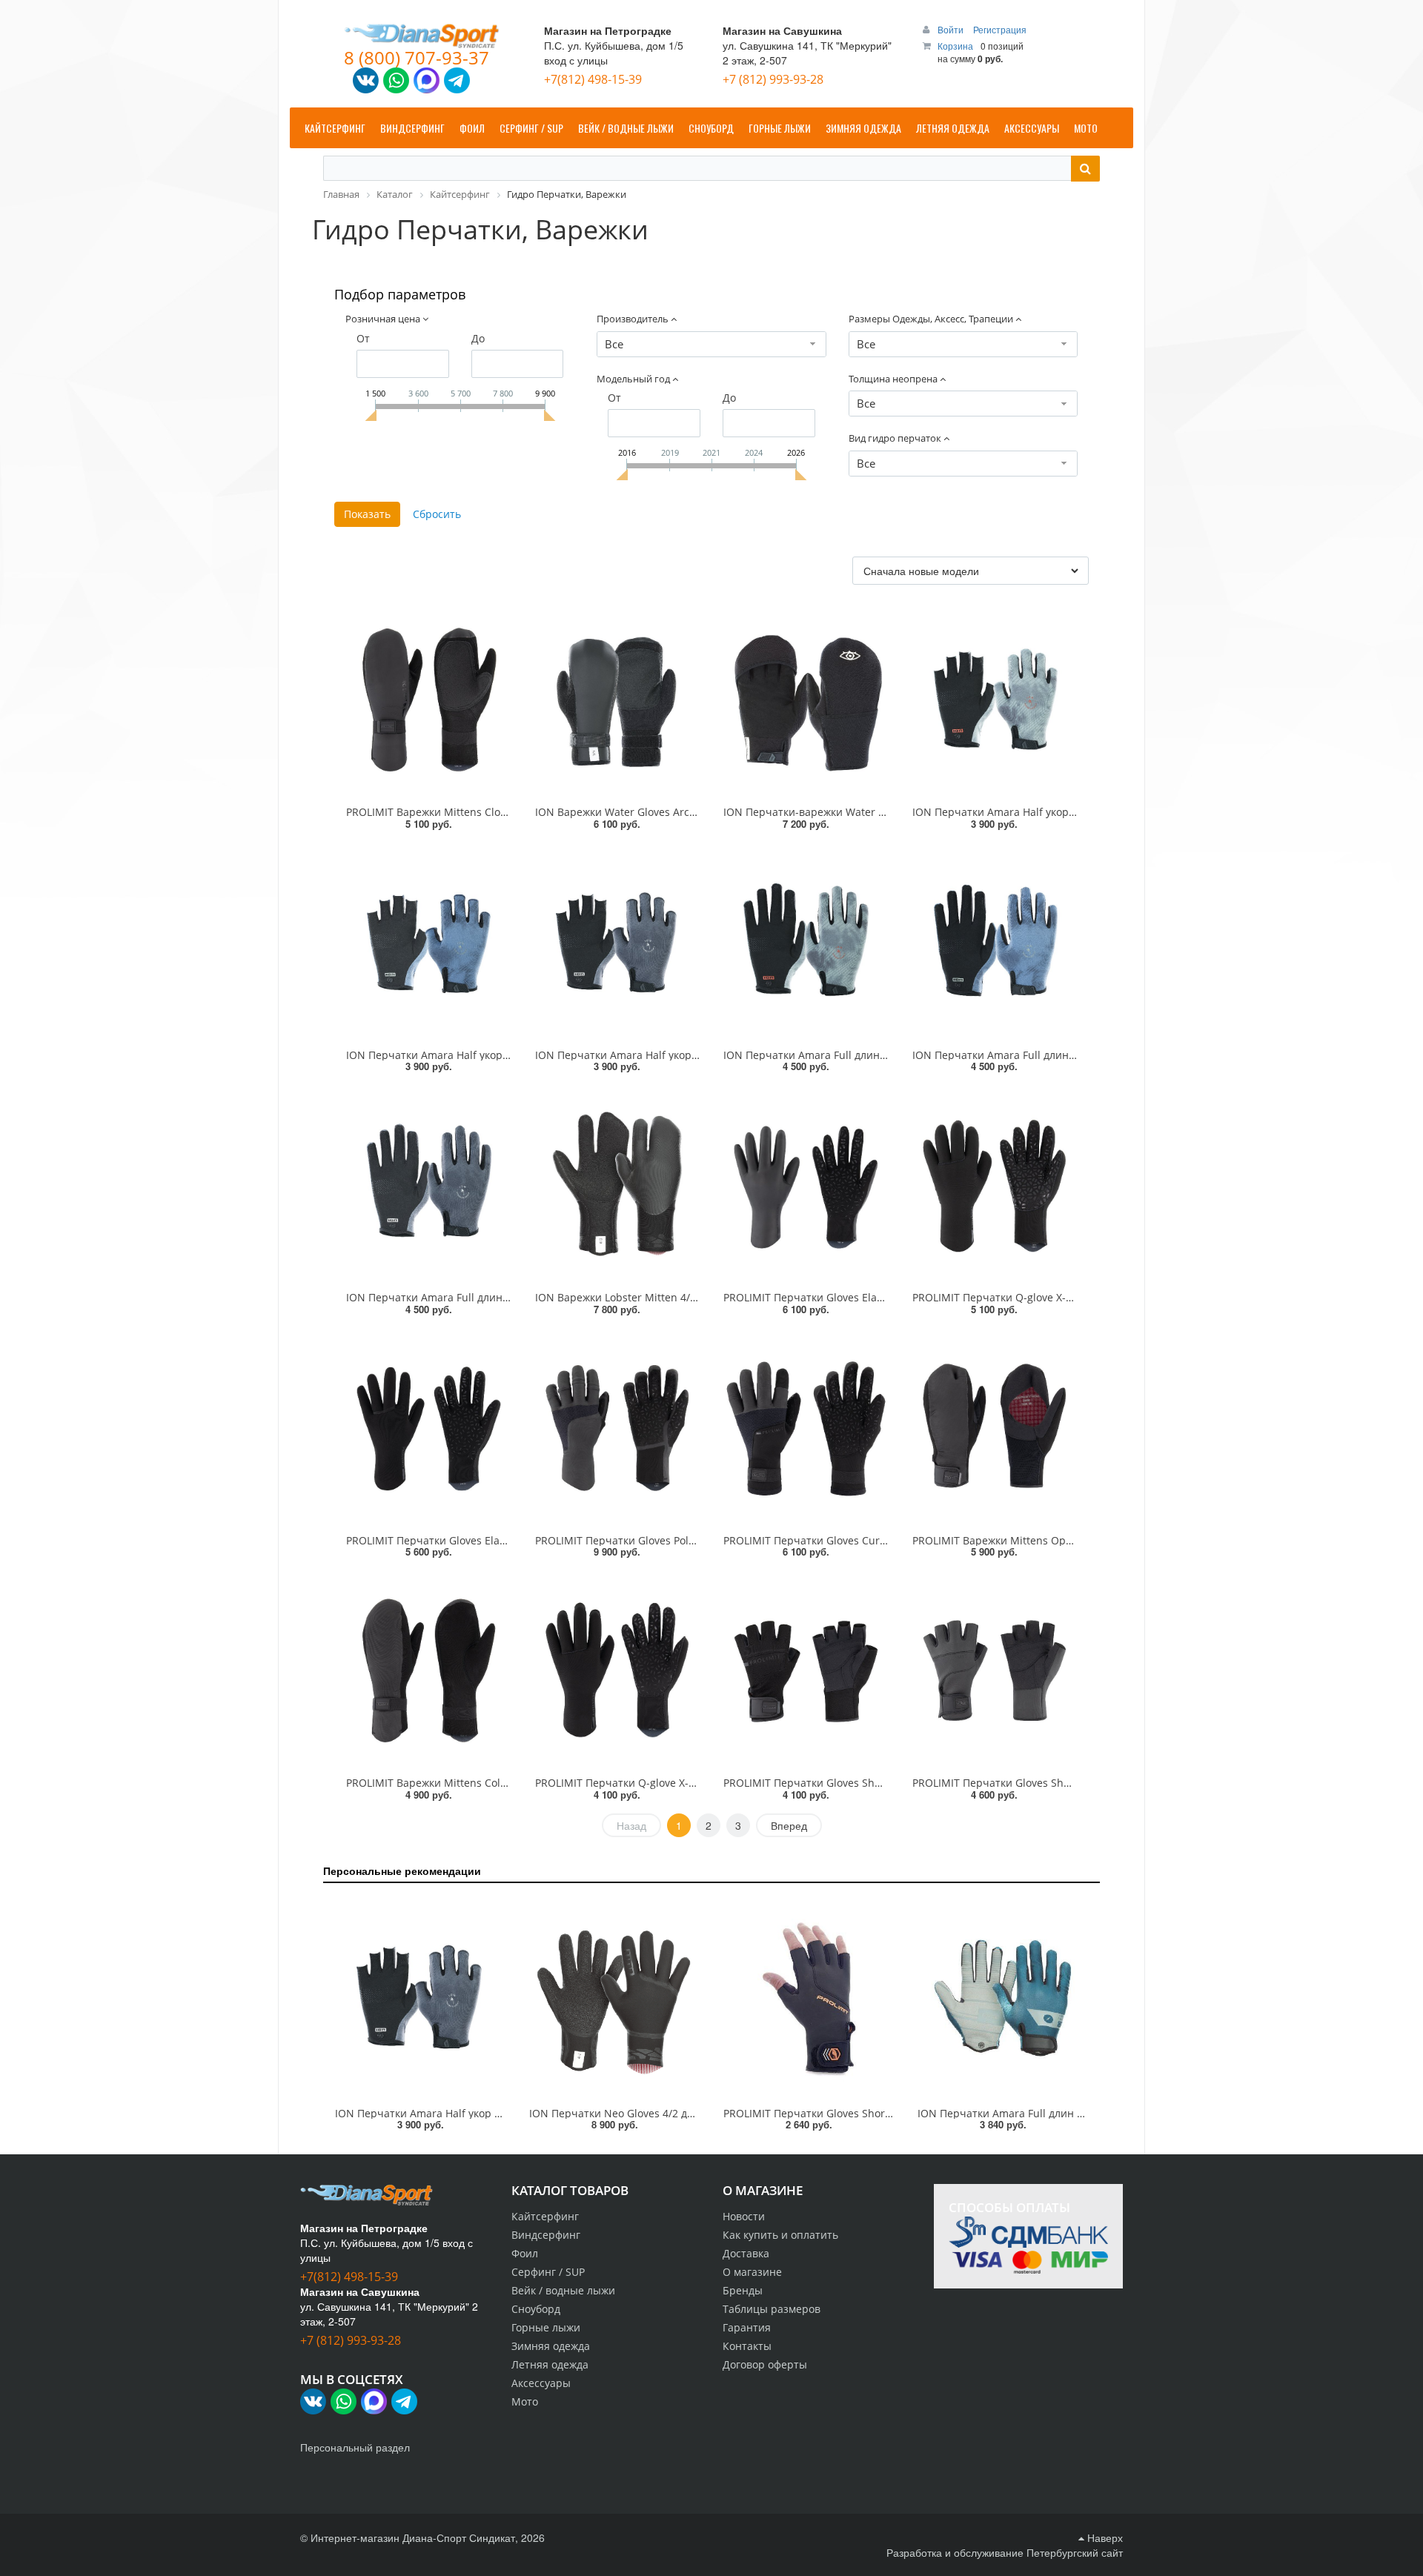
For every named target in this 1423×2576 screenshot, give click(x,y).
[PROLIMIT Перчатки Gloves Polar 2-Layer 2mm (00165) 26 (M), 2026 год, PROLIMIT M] (618, 1428)
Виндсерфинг (546, 2235)
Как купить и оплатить (780, 2235)
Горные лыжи (546, 2327)
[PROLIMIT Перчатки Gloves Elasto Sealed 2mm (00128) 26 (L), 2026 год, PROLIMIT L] (429, 1428)
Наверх (1104, 2537)
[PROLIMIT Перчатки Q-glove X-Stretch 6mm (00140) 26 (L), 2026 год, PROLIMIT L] (995, 1185)
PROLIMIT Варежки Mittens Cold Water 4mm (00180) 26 (484, 1783)
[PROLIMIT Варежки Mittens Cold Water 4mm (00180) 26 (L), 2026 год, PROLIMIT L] (429, 1670)
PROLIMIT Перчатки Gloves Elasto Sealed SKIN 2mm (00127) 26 (880, 1297)
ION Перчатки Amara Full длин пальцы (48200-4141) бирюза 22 (1078, 2113)
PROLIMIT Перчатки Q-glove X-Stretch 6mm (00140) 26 (1048, 1297)
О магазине (752, 2272)
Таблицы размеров (772, 2309)
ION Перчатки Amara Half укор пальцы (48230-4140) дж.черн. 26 (699, 1055)
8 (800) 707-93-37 (417, 57)
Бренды (743, 2290)
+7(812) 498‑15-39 (593, 79)
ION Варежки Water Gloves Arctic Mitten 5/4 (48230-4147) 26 (686, 812)
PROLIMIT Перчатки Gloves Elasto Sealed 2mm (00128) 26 (489, 1540)
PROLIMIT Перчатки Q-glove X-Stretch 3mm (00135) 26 (670, 1783)
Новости (744, 2216)
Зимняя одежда (551, 2346)
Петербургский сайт (1075, 2552)
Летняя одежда (550, 2364)
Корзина (955, 46)
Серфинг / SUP (548, 2272)
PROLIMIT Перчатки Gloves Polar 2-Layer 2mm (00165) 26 (677, 1540)
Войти (952, 29)
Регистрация (1000, 29)
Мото (525, 2401)
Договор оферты (765, 2364)
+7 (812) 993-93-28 (773, 79)
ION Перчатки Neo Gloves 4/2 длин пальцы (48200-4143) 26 (679, 2113)
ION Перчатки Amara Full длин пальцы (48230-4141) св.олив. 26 (885, 1055)
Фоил (525, 2253)
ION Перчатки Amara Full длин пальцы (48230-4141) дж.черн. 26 (510, 1297)
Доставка (746, 2253)
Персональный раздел (355, 2447)
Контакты (747, 2346)
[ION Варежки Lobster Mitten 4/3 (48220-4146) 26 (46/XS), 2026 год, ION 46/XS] (618, 1185)
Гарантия (747, 2327)
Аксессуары (541, 2383)
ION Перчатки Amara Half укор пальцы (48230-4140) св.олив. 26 (1074, 812)
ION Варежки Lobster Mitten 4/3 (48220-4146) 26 (656, 1297)
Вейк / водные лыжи (563, 2290)
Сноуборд (536, 2309)
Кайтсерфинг (545, 2216)
